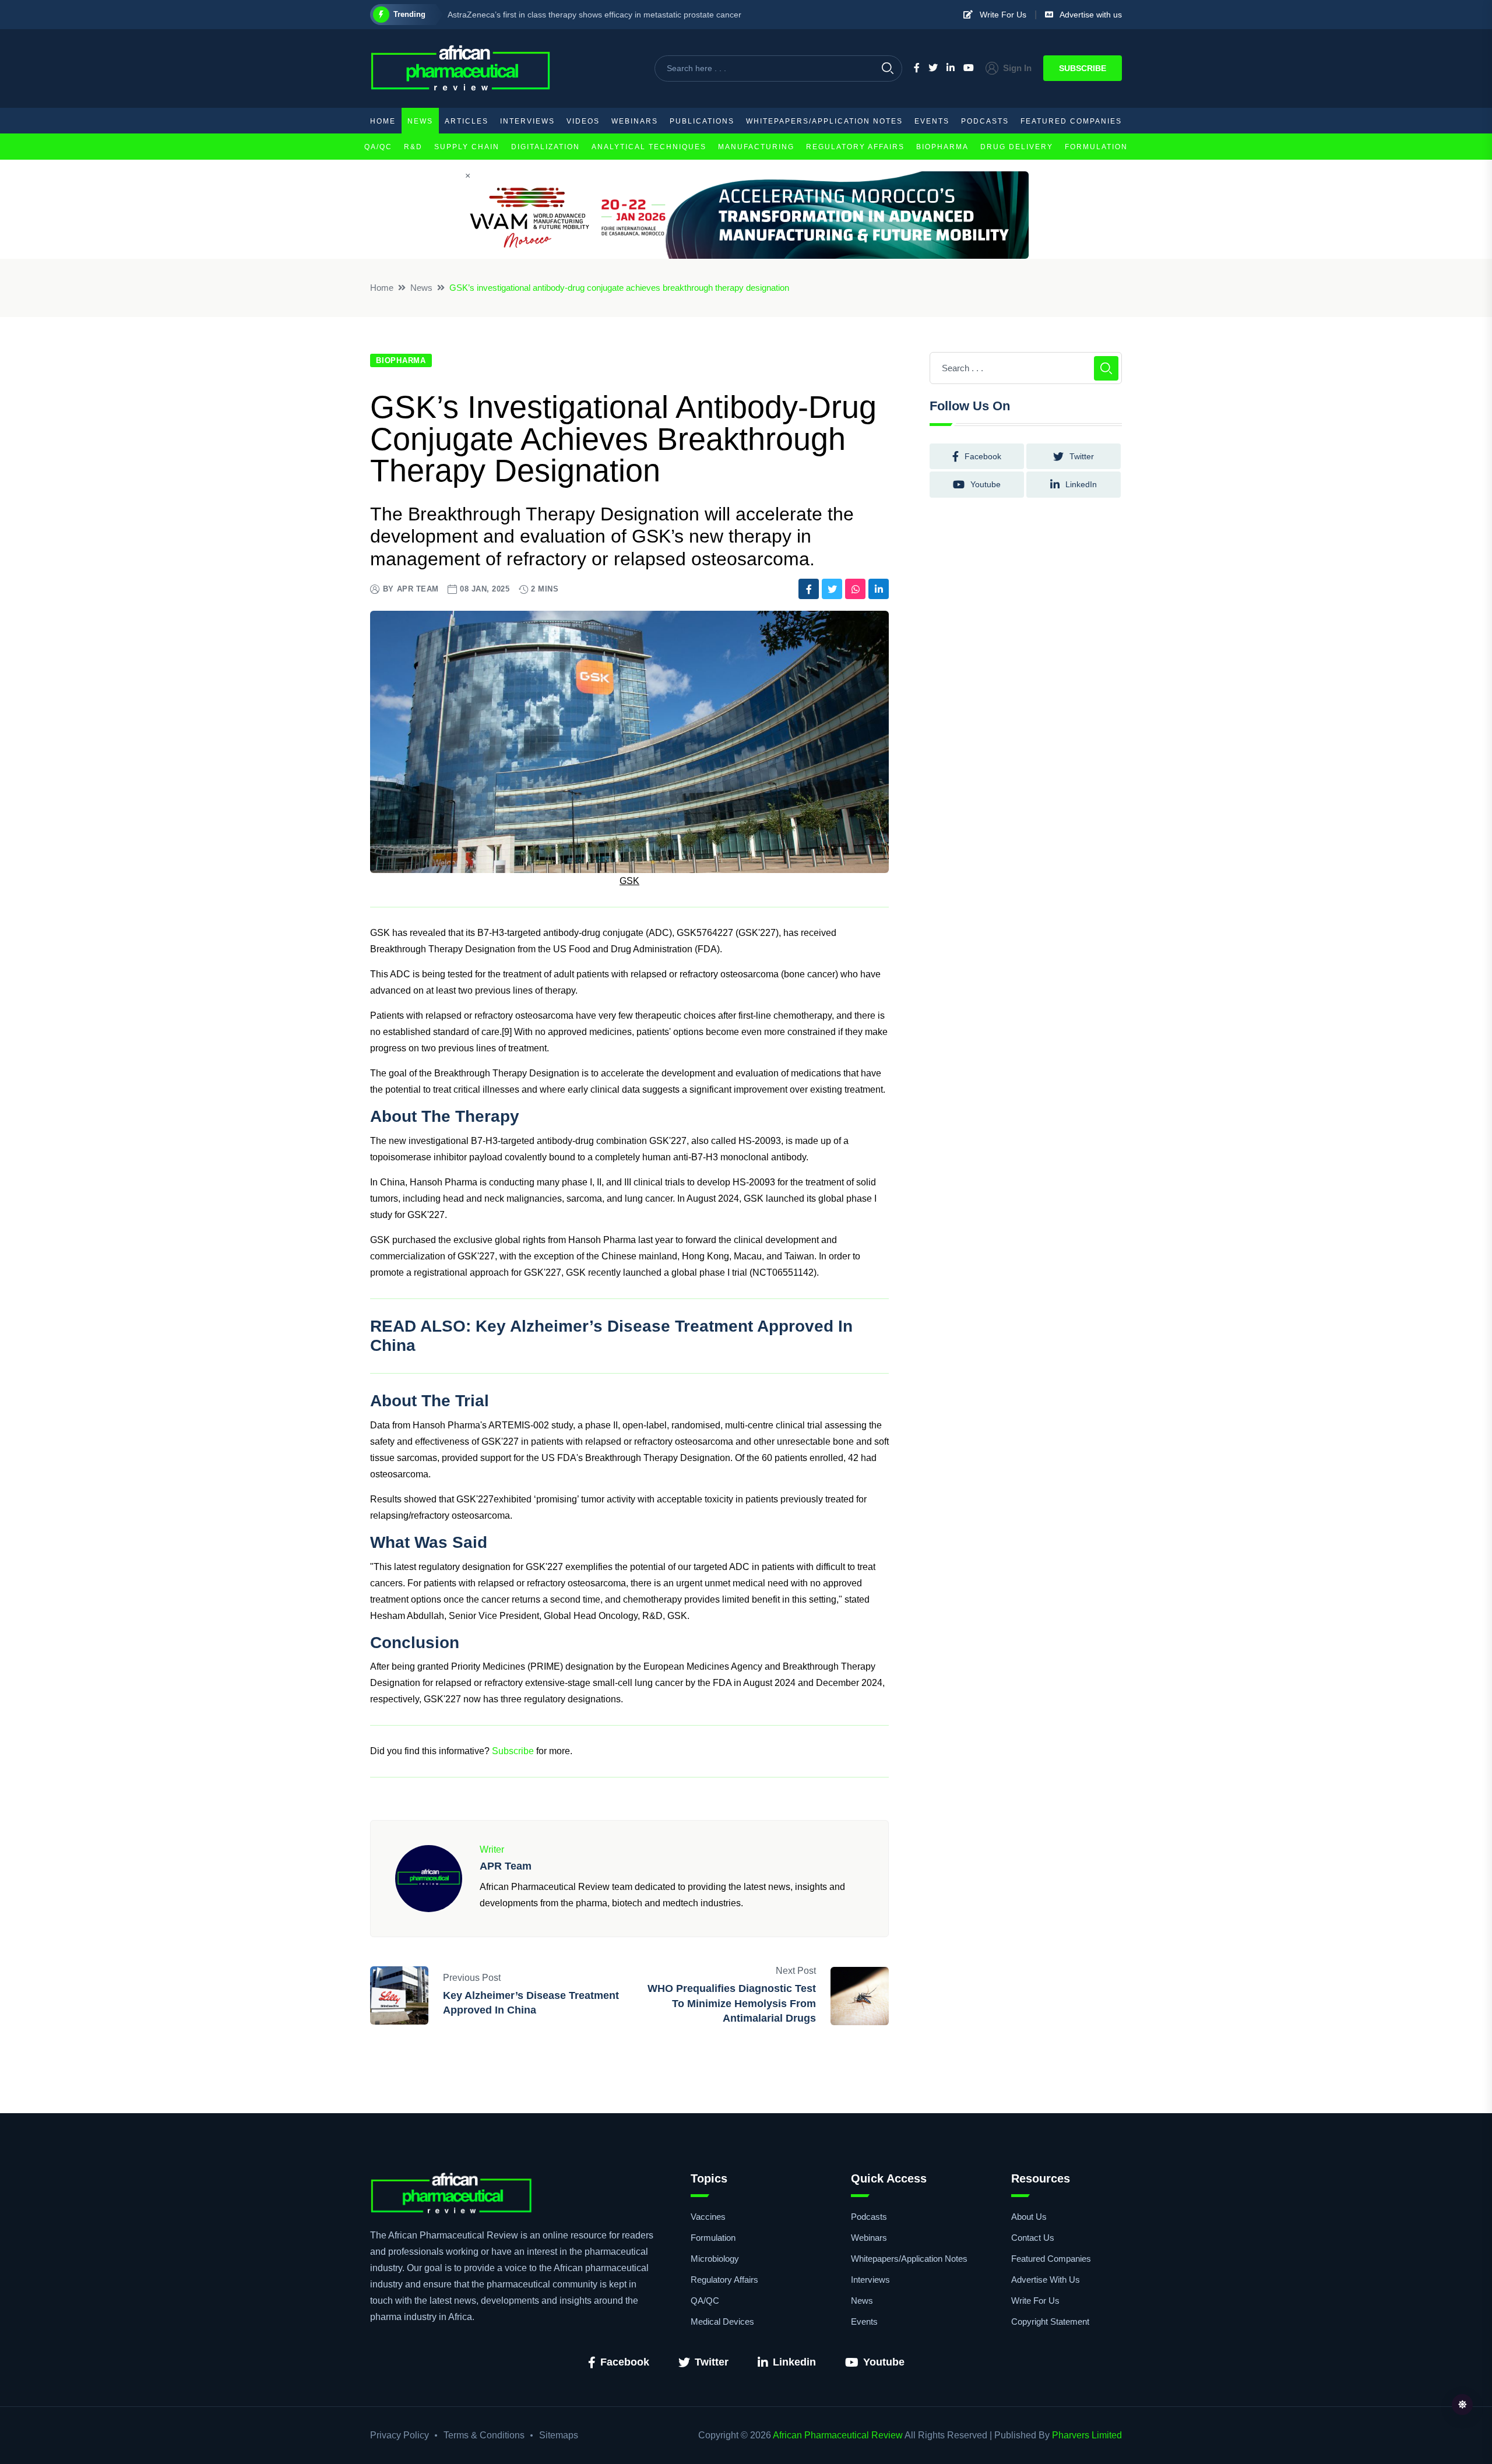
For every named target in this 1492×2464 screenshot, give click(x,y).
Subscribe (1083, 68)
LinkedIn (1081, 484)
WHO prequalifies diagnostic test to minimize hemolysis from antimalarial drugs (732, 2003)
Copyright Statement (1050, 2322)
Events (932, 121)
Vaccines (708, 2217)
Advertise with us (1088, 15)
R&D (413, 147)
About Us (1029, 2217)
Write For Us (1000, 15)
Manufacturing (756, 147)
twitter (1082, 456)
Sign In (1017, 68)
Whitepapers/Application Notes (824, 121)
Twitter (712, 2362)
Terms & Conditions (484, 2435)
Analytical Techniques (649, 147)
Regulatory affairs (855, 147)
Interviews (527, 121)
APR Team (418, 589)
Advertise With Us (1046, 2280)
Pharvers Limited (1087, 2435)
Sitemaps (559, 2435)
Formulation (1096, 147)
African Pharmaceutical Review (838, 2435)
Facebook (625, 2362)
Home (383, 121)
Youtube (884, 2362)
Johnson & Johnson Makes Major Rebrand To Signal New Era (561, 15)
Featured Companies (1071, 121)
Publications (702, 121)
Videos (583, 121)
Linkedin (794, 2362)
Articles (467, 121)
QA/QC (378, 147)
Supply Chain (467, 147)
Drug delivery (1017, 147)
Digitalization (546, 147)
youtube (986, 484)
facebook (983, 456)
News (420, 121)
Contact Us (1033, 2238)
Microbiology (715, 2259)
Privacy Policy (400, 2435)
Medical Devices (722, 2322)
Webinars (635, 121)
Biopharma (942, 147)
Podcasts (985, 121)
